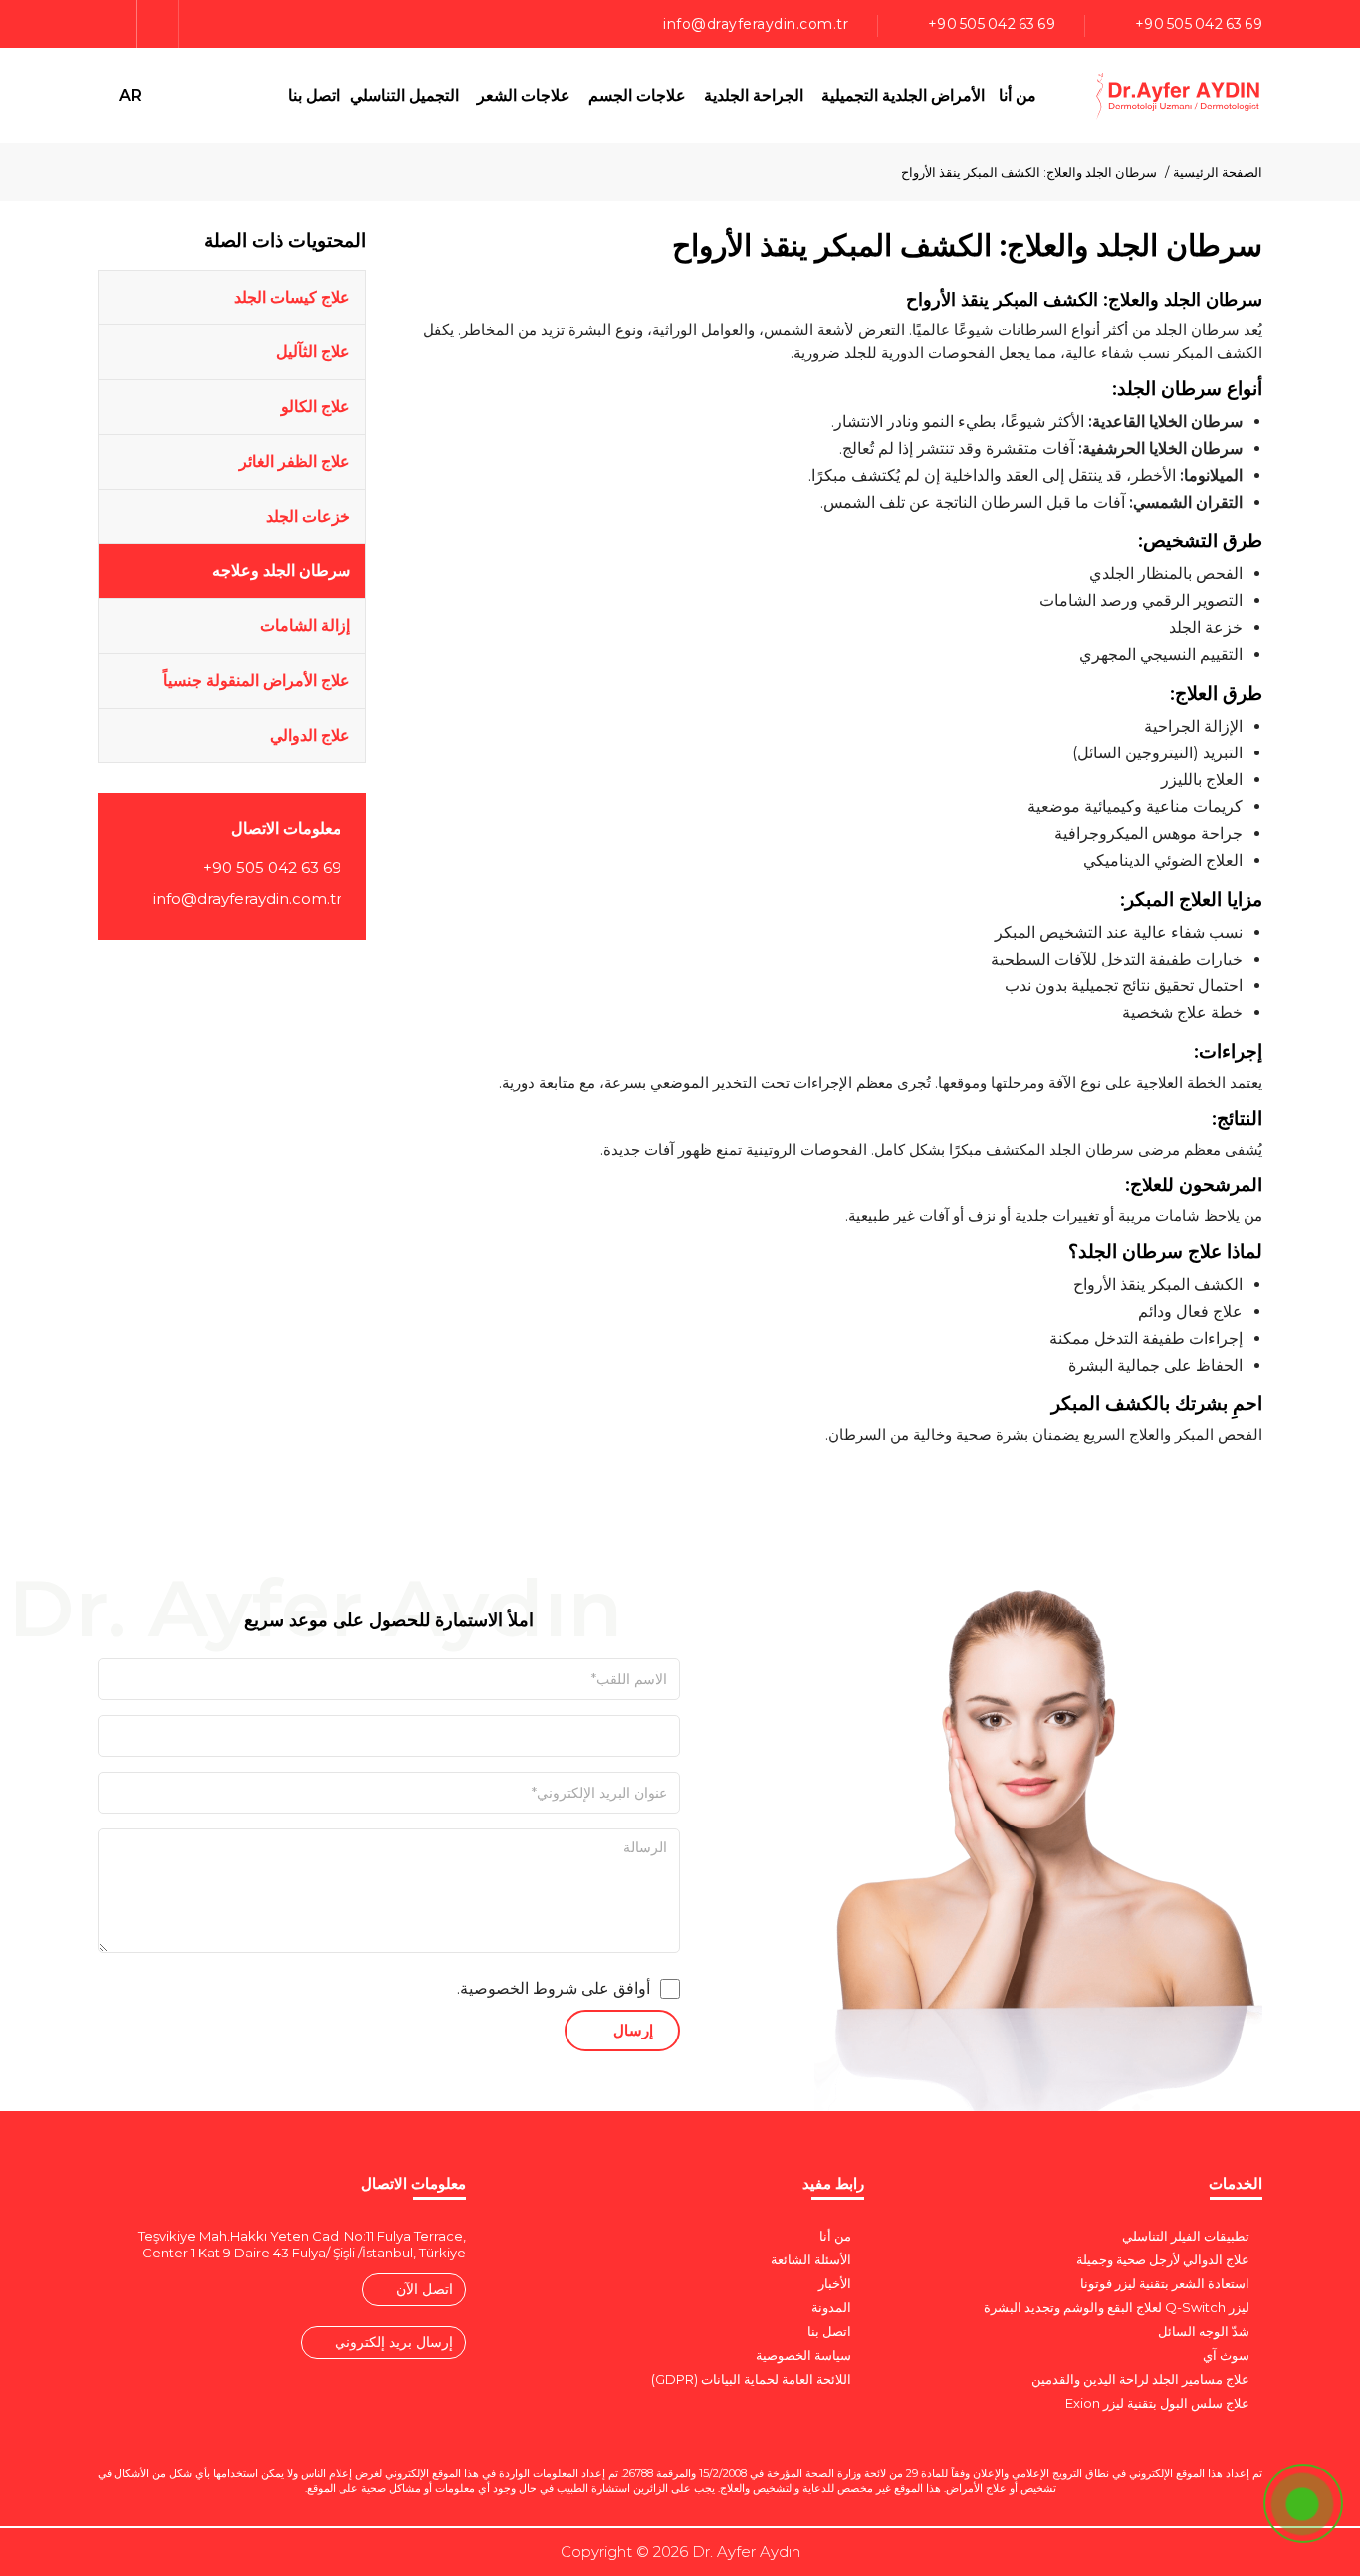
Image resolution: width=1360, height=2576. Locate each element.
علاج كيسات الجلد (292, 297)
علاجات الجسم (637, 95)
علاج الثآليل (313, 352)
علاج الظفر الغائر (295, 461)
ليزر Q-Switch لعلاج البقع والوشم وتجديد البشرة (1117, 2307)
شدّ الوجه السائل (1204, 2331)
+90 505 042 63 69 (1199, 24)
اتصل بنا (314, 95)
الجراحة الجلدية (754, 95)
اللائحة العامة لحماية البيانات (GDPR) (751, 2379)
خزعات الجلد (308, 516)
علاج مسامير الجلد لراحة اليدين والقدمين (1140, 2379)
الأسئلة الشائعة (811, 2259)
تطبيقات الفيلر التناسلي (1186, 2236)
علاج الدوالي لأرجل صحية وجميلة (1163, 2259)
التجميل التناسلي (405, 95)
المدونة (831, 2307)
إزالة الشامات (305, 626)
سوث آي (1226, 2355)
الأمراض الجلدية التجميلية (903, 95)
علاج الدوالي (310, 735)
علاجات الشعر (524, 95)
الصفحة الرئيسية (1218, 172)
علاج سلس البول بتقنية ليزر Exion (1157, 2403)
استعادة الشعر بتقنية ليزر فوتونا (1165, 2283)
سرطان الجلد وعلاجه (281, 571)
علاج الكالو (316, 407)
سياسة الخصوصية (803, 2355)
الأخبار (835, 2283)
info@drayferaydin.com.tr (756, 24)
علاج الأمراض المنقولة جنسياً (257, 680)
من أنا (1018, 95)
